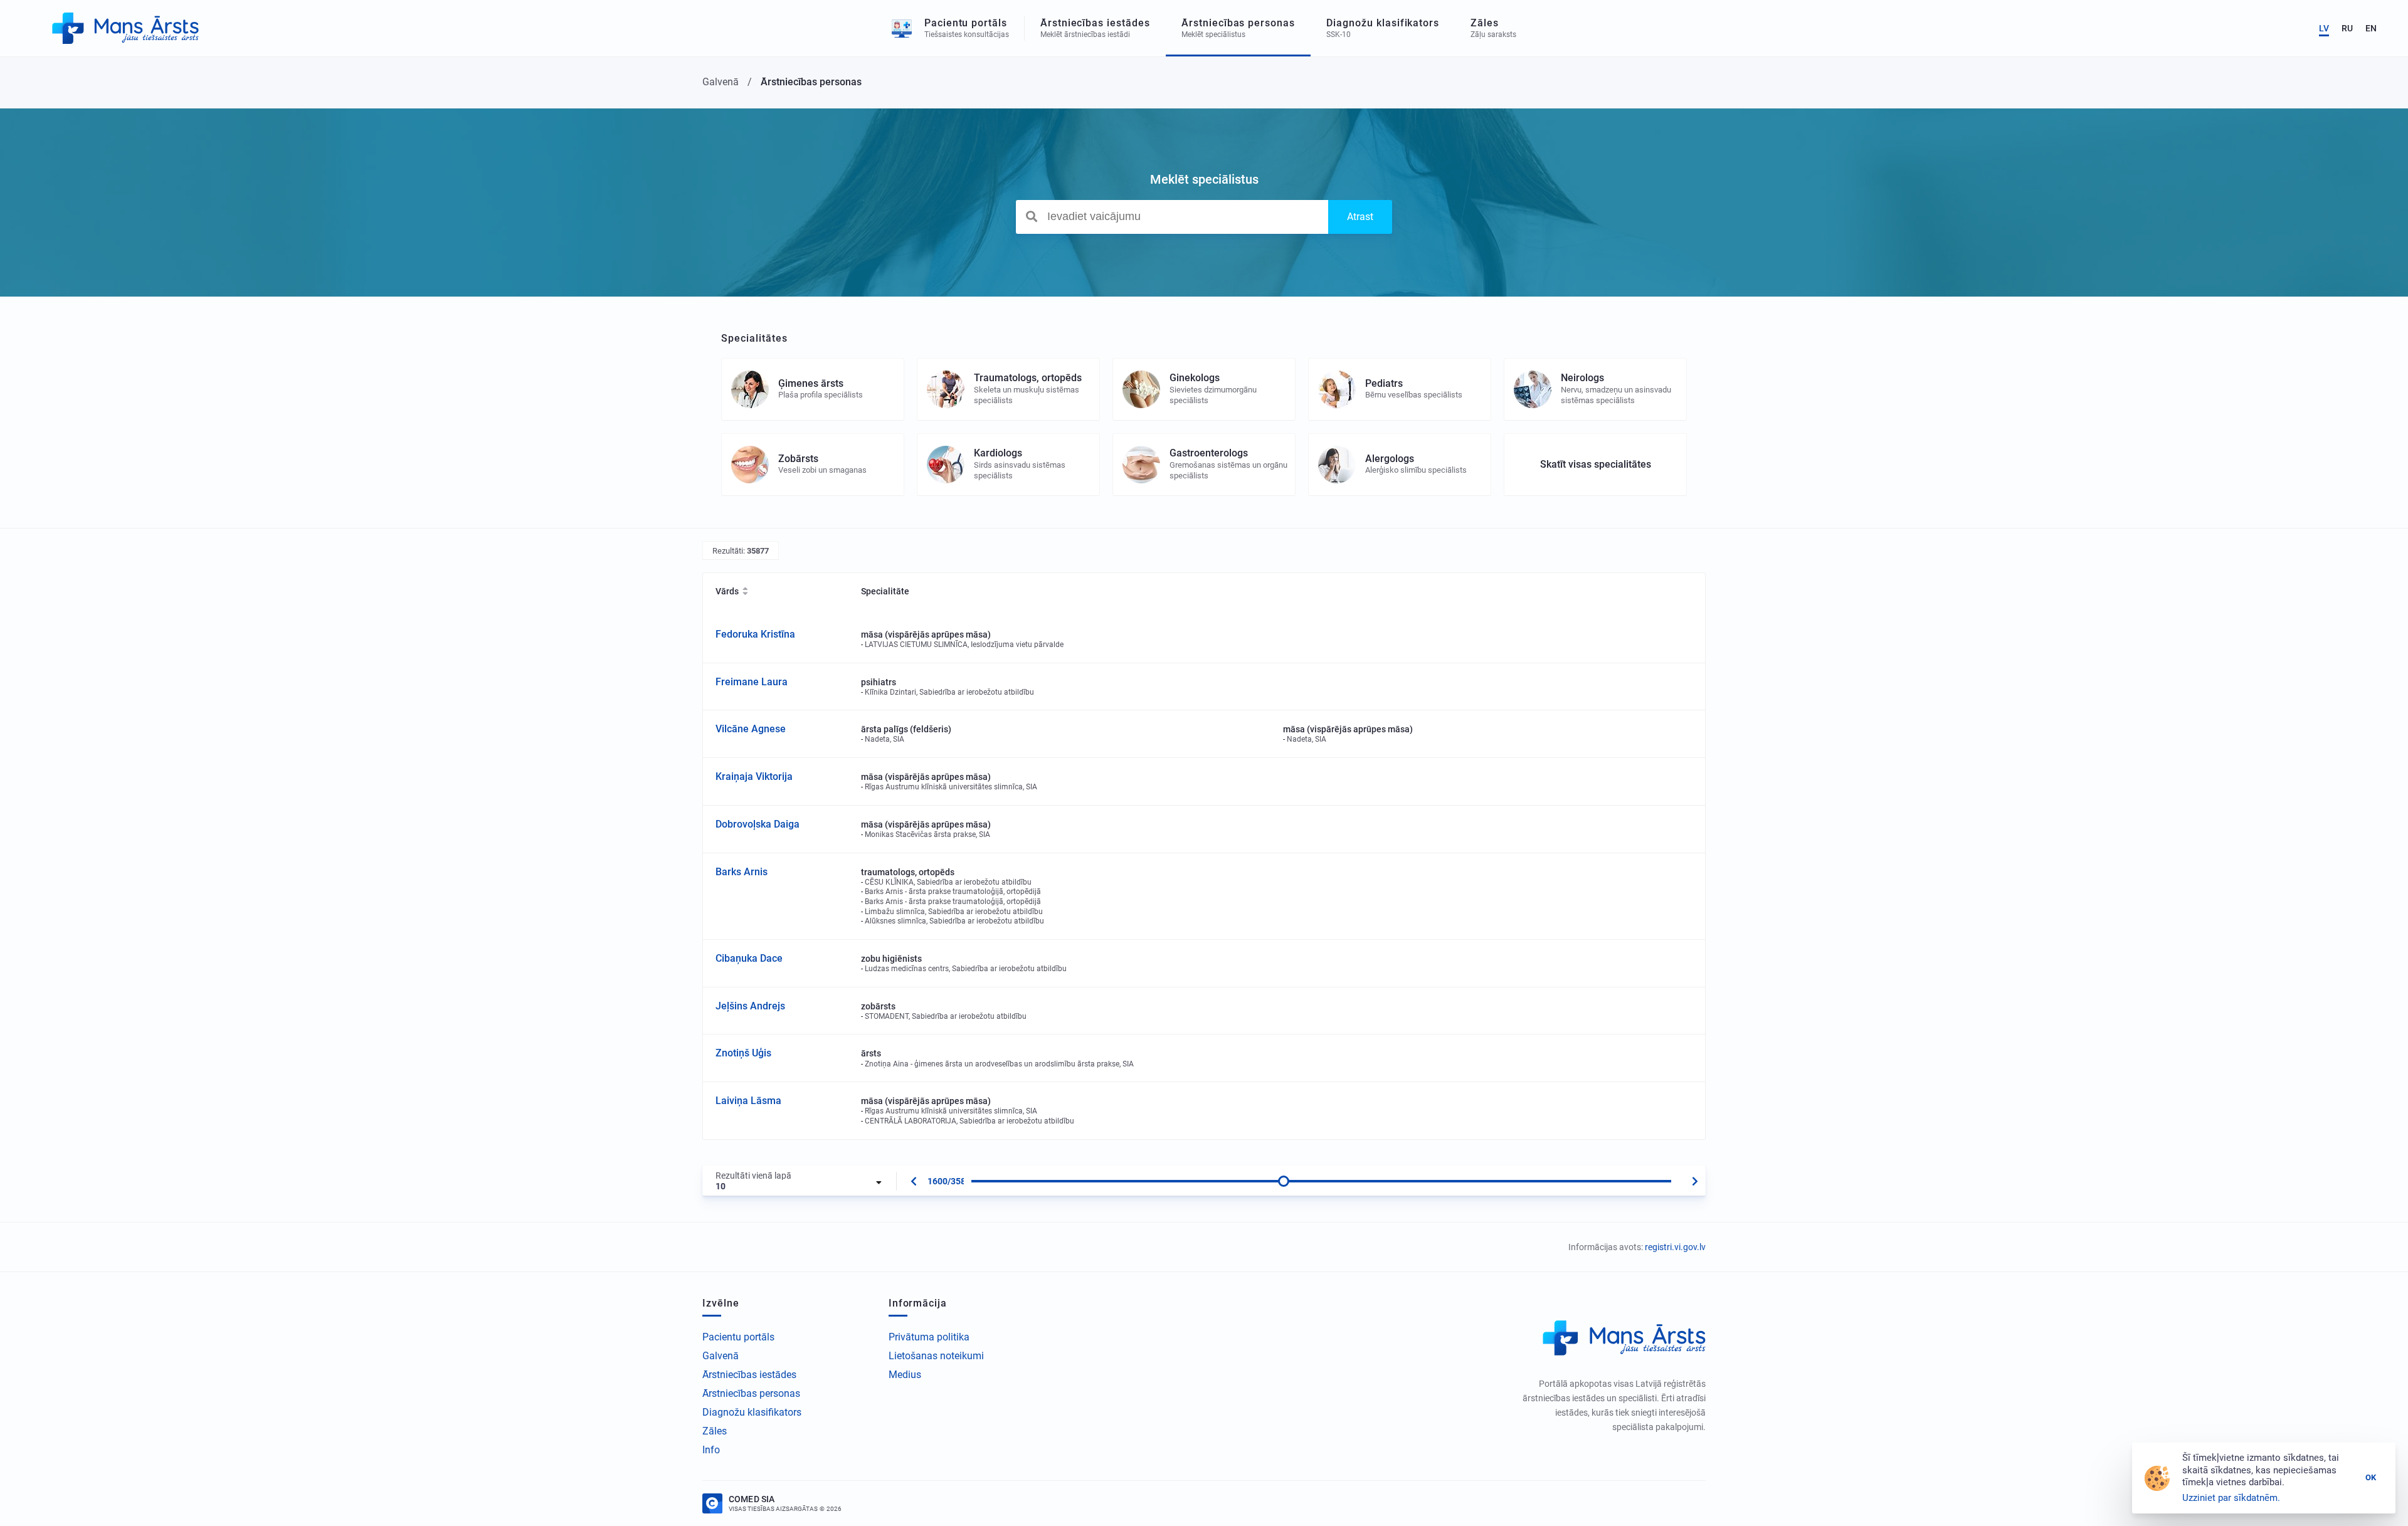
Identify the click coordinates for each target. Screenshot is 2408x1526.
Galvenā (721, 1356)
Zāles (715, 1431)
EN (2371, 28)
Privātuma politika (929, 1337)
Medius (905, 1375)
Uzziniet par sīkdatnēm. (2231, 1498)
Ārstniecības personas (751, 1393)
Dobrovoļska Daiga (758, 824)
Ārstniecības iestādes (749, 1375)
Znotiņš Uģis (743, 1053)
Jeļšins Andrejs (750, 1006)
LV (2324, 28)
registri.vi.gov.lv (1675, 1247)
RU (2347, 28)
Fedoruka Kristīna (755, 634)
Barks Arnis (742, 872)
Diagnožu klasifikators (752, 1412)
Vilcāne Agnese (751, 729)
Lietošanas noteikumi (936, 1356)
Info (711, 1450)
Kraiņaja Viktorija (754, 776)
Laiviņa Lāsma (748, 1101)
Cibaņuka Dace (749, 958)
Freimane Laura (752, 682)
